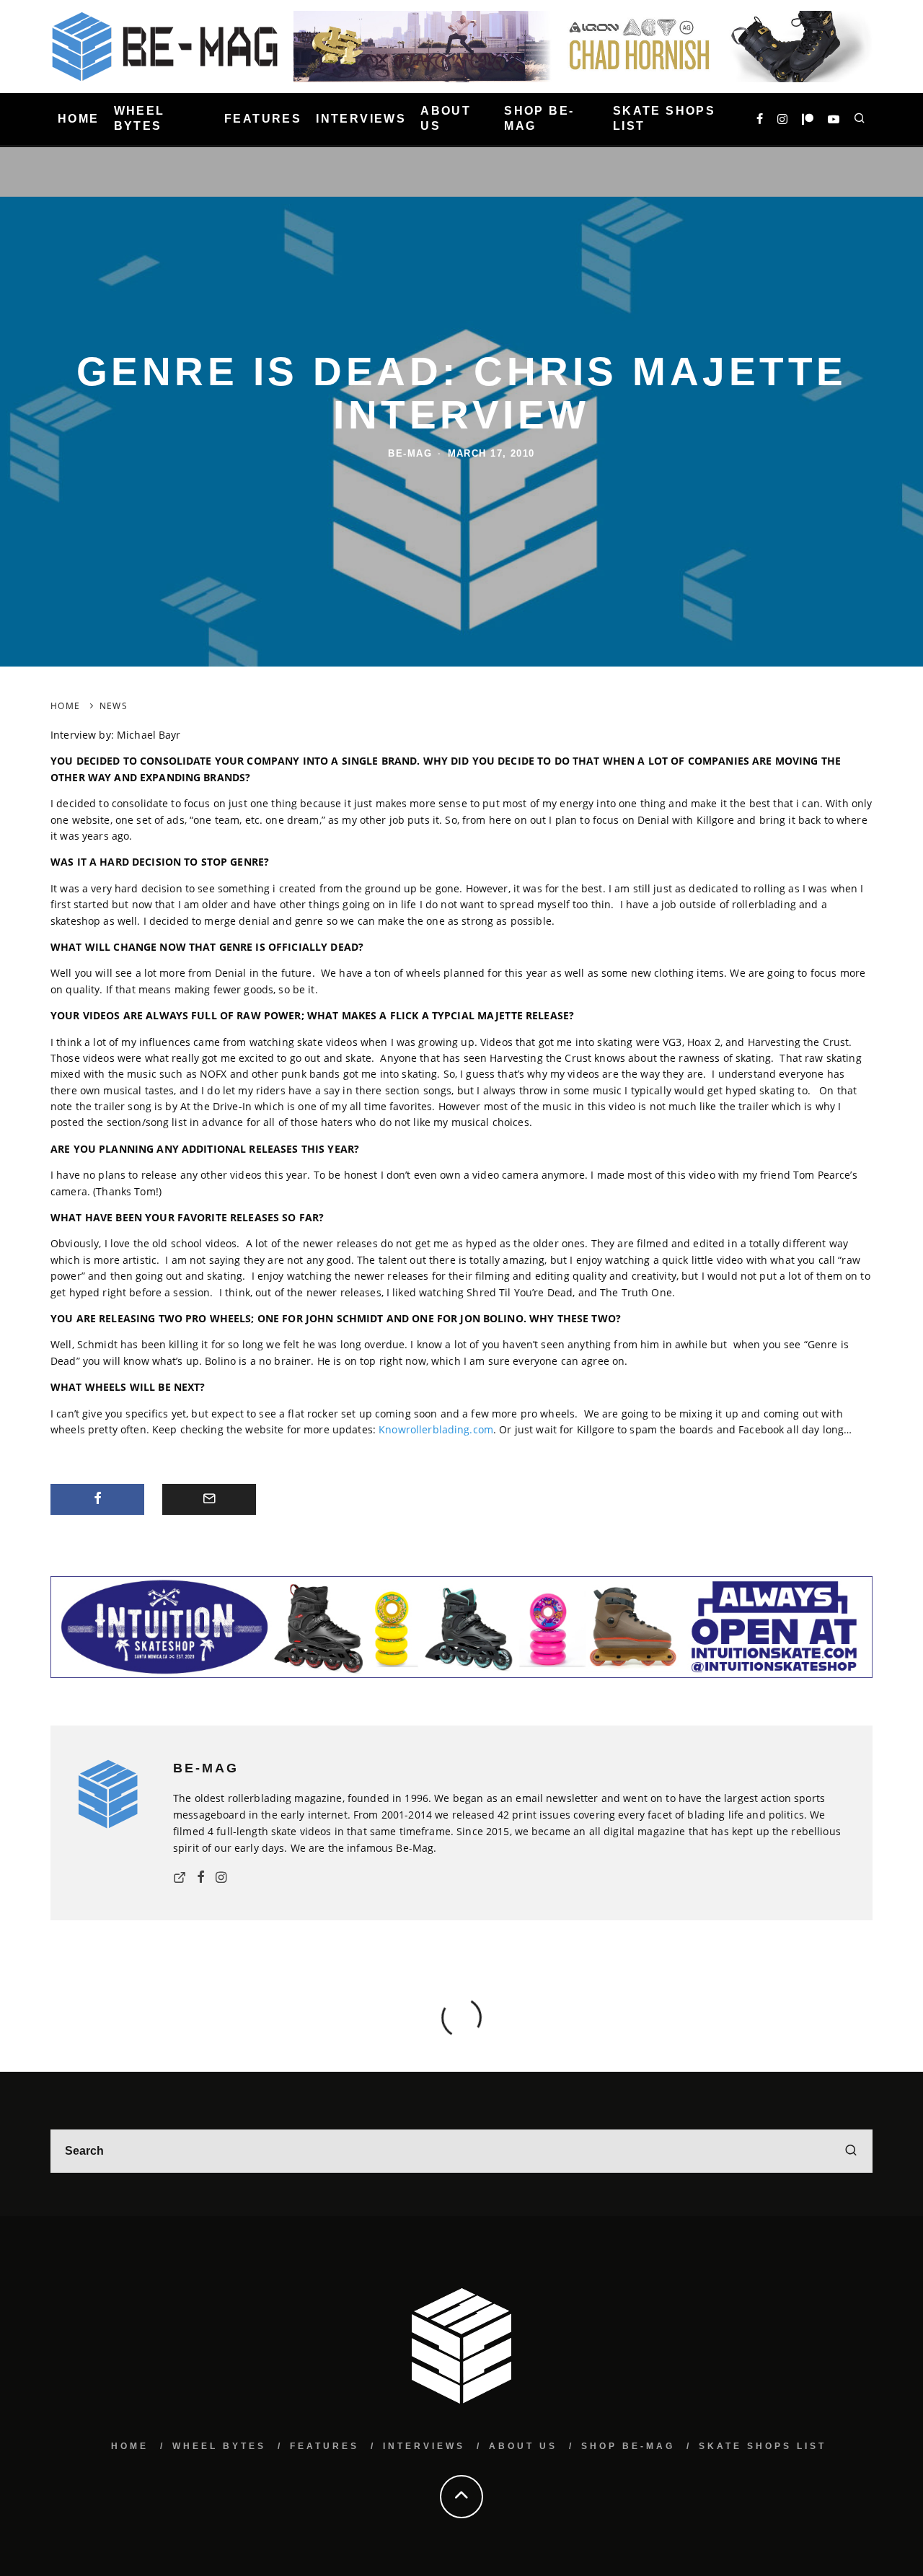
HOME (79, 119)
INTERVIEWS (361, 119)
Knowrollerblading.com (436, 1429)
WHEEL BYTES (140, 118)
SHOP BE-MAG (539, 118)
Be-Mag (410, 453)
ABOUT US (446, 118)
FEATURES (263, 119)
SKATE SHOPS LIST (664, 118)
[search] (851, 2151)
